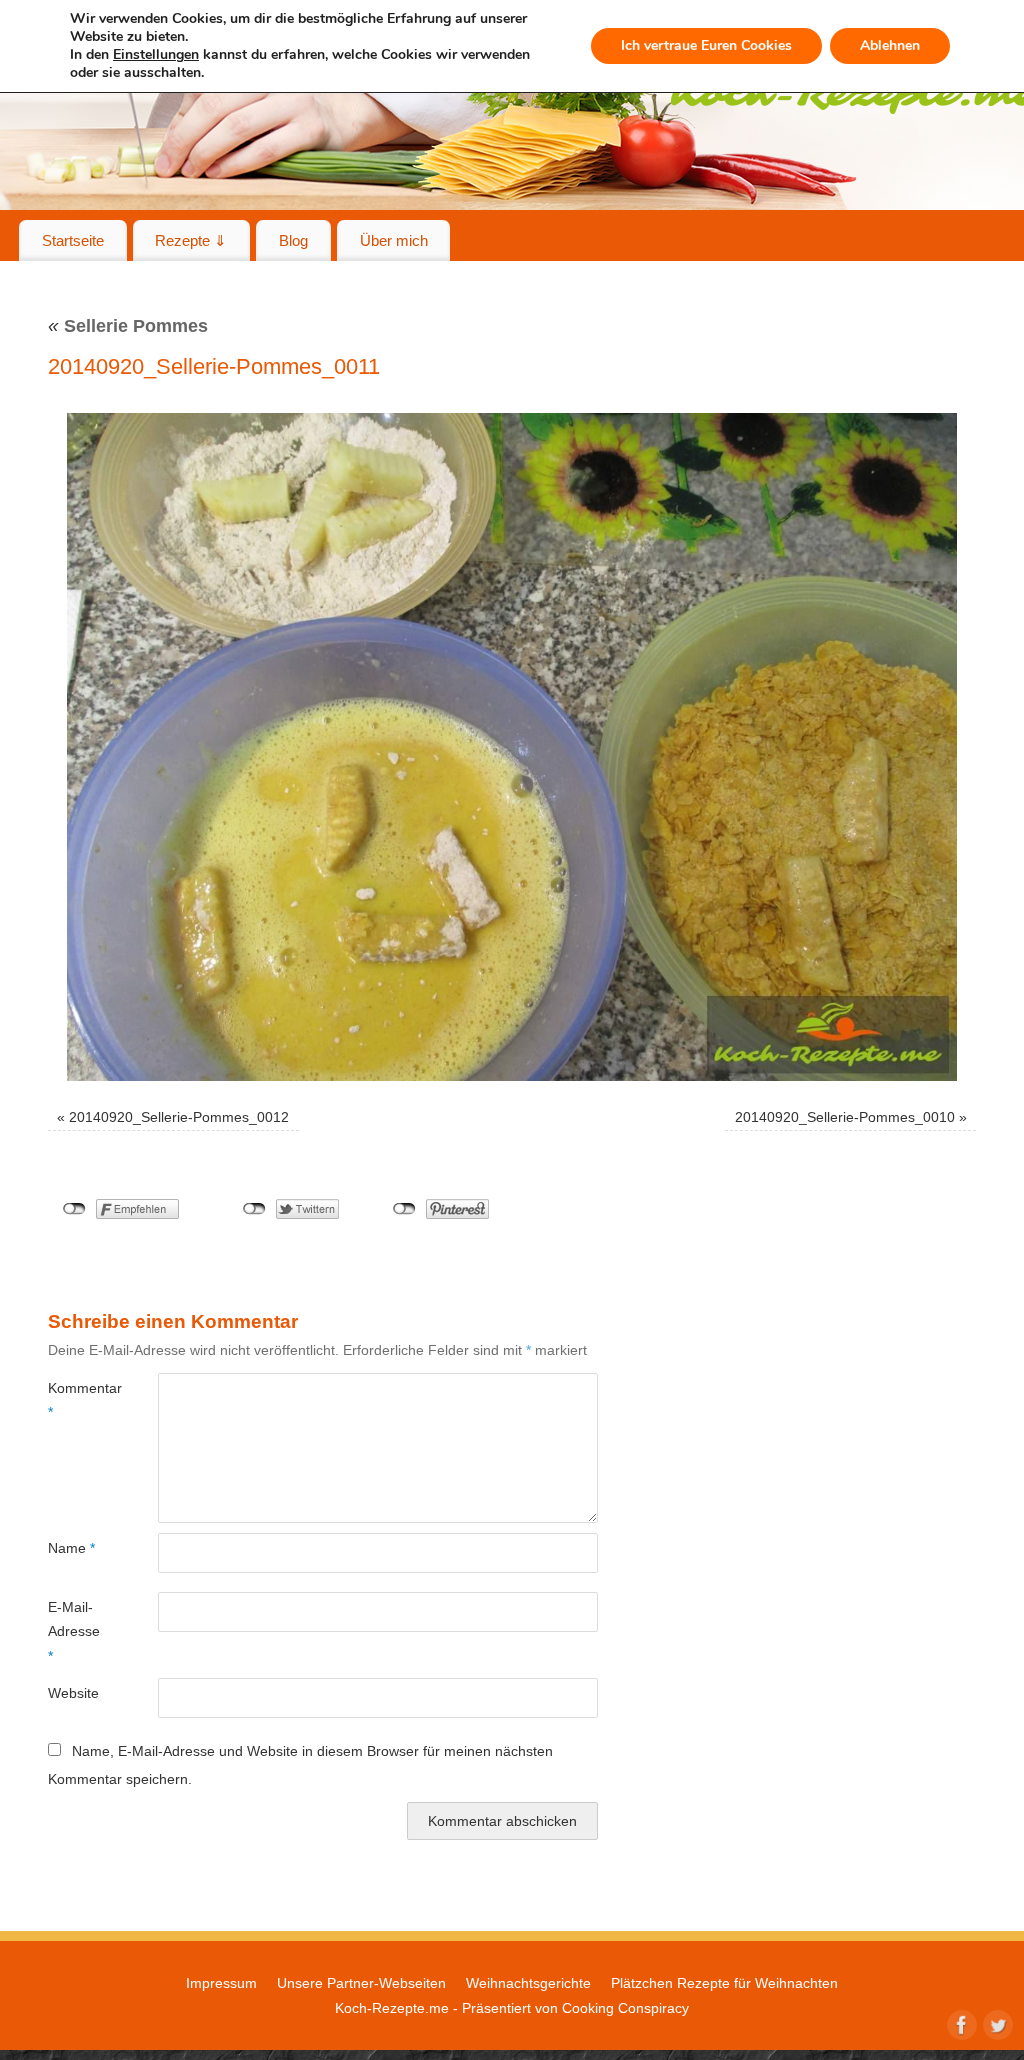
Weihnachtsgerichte (528, 1983)
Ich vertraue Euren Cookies (706, 45)
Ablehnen (890, 45)
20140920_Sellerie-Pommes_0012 (179, 1117)
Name (71, 1548)
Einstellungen (156, 55)
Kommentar (75, 1400)
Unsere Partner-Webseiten (361, 1983)
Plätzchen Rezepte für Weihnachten (724, 1983)
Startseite (73, 240)
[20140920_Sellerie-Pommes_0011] (512, 747)
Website (73, 1693)
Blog (293, 240)
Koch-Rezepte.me (392, 2008)
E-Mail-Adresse (74, 1631)
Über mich (394, 240)
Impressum (221, 1983)
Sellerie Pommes (128, 326)
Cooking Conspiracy (625, 2008)
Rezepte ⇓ (191, 240)
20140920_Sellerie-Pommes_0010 (845, 1117)
